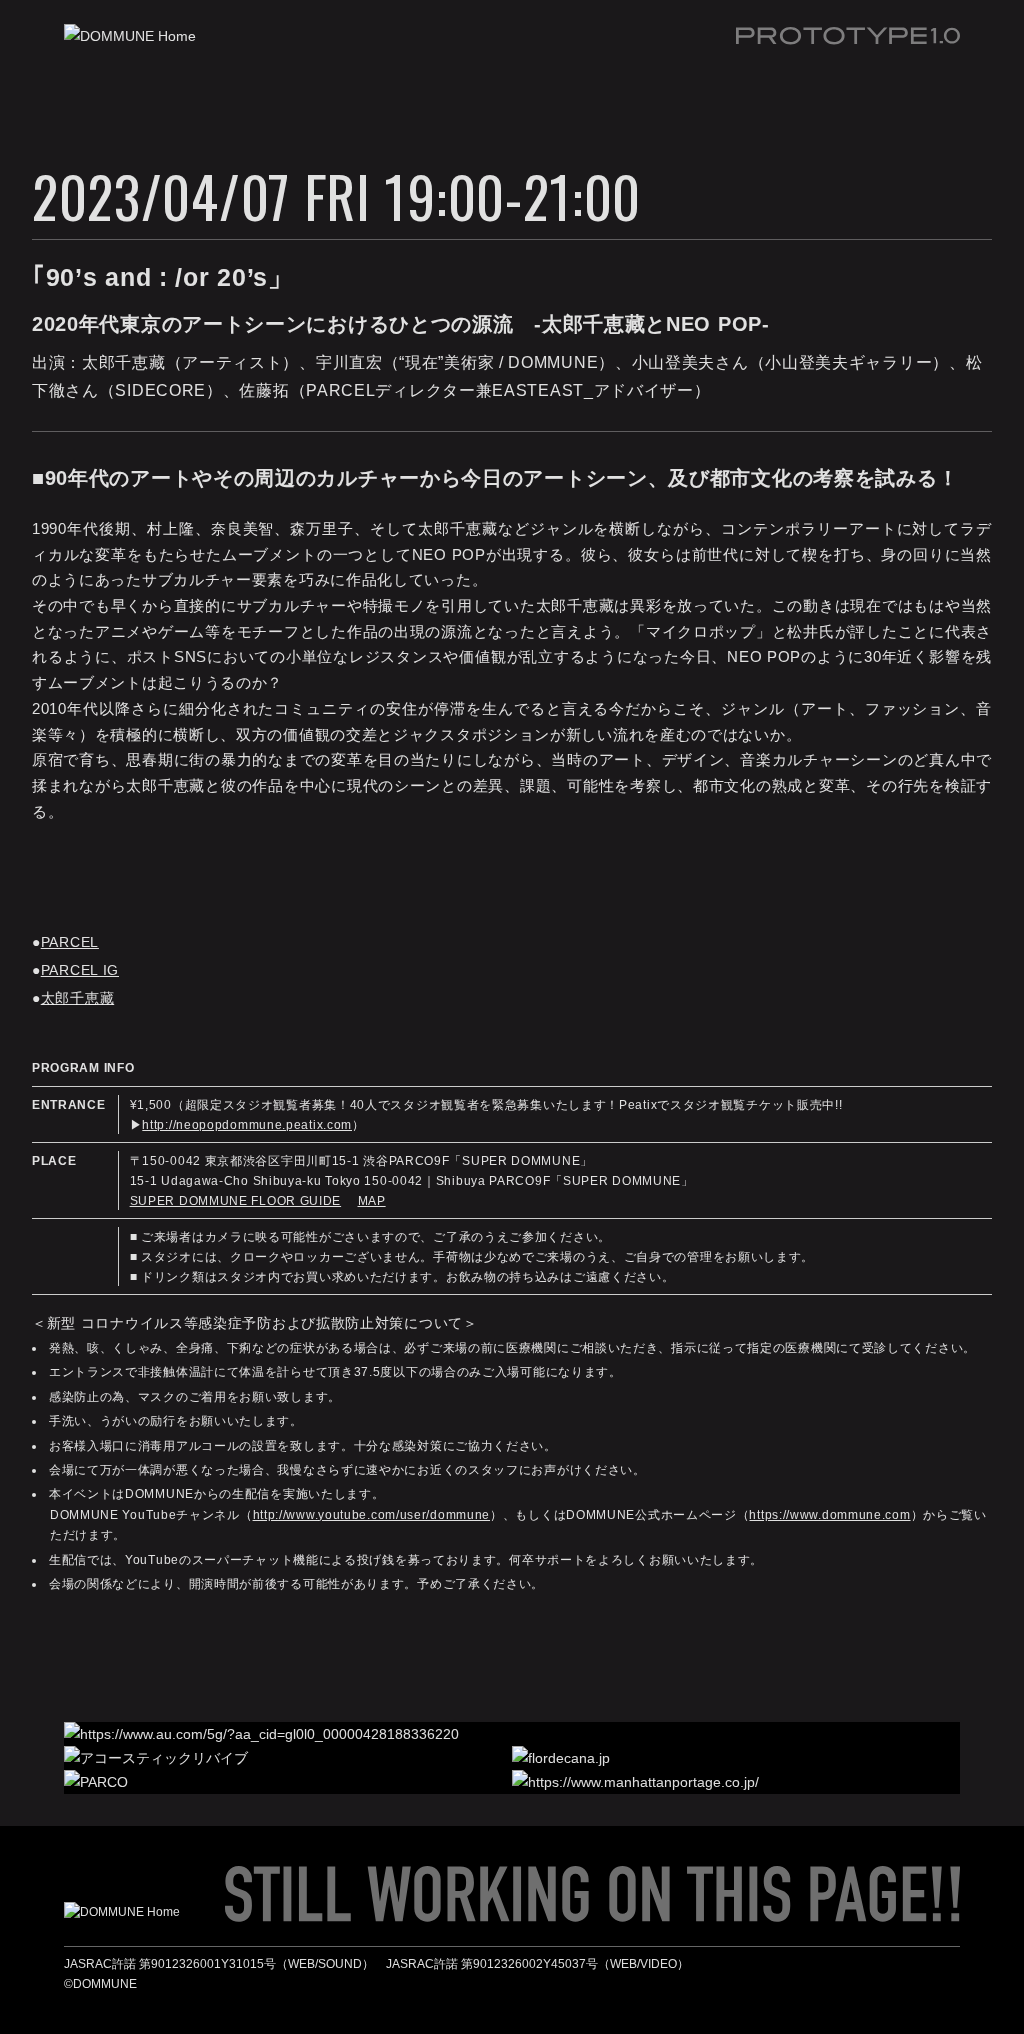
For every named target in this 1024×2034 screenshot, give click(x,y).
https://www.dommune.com (829, 1515)
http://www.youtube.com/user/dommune (372, 1515)
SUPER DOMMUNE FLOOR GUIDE (236, 1201)
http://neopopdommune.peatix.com (247, 1125)
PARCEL (70, 942)
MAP (372, 1201)
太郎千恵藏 (78, 998)
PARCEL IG (80, 970)
